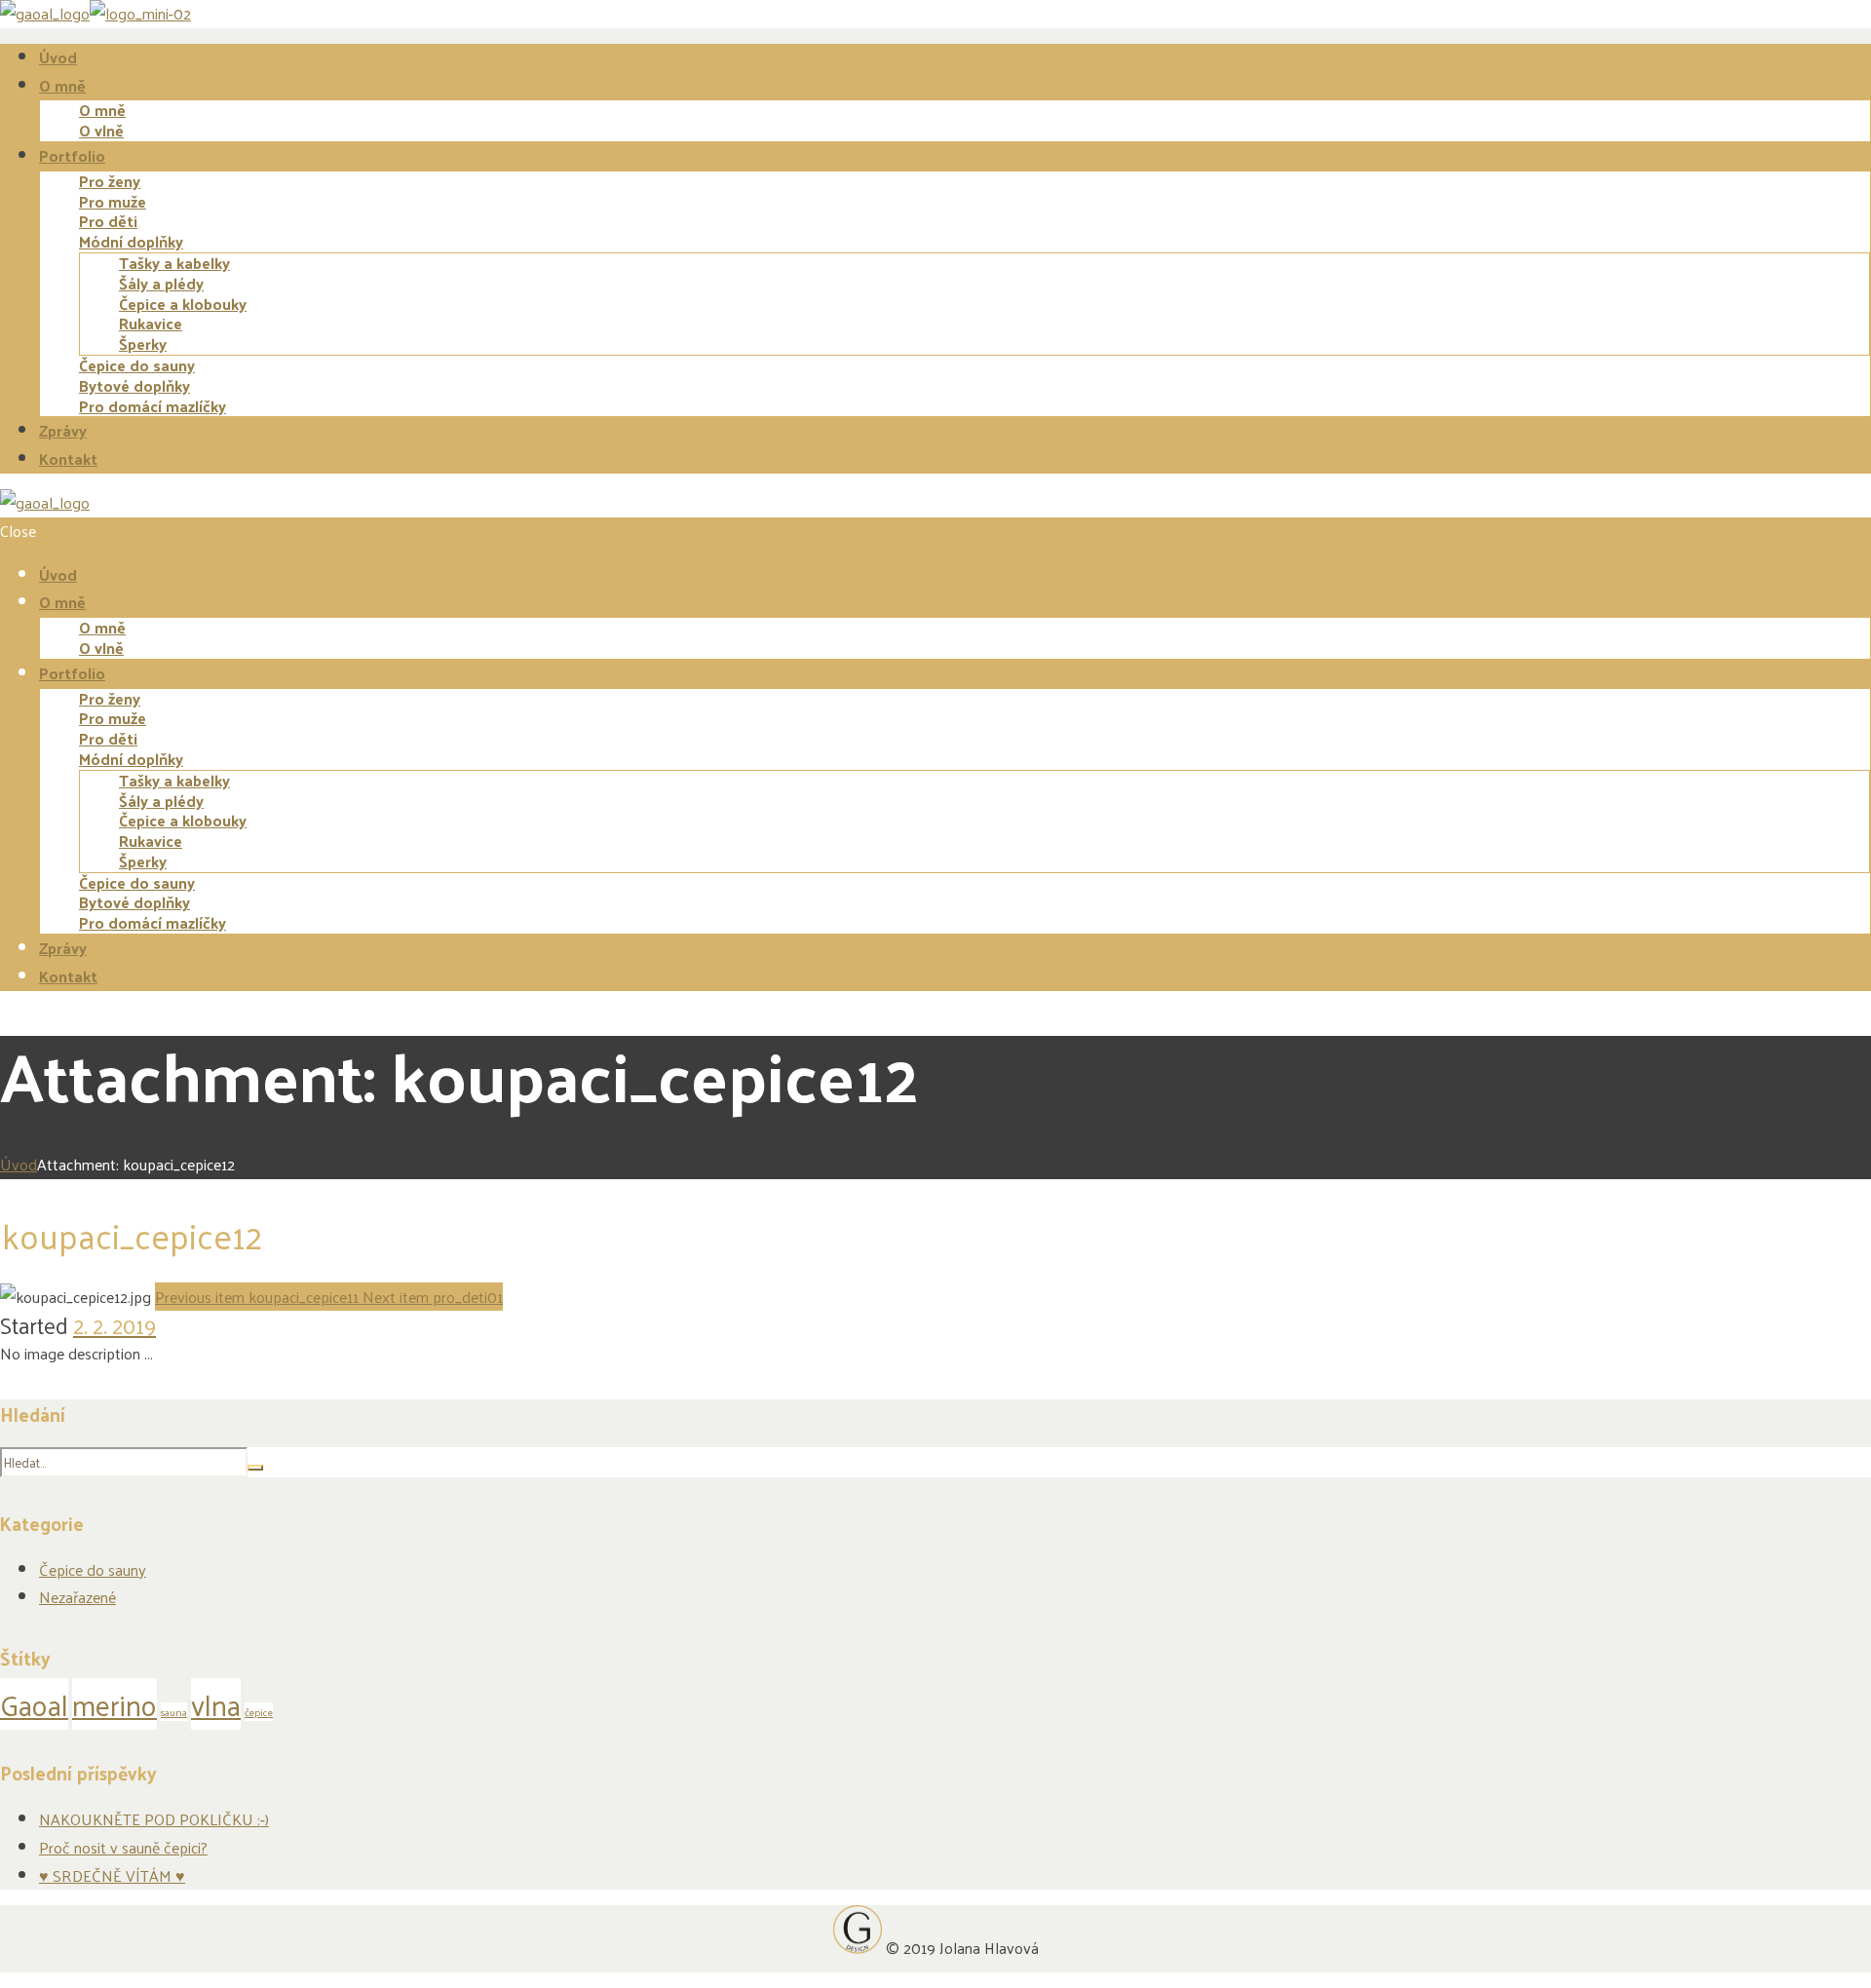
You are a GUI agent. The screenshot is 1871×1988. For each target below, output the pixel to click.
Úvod (19, 1164)
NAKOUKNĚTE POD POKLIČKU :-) (154, 1819)
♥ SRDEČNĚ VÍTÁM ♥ (112, 1875)
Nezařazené (77, 1597)
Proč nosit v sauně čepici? (123, 1847)
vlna (216, 1704)
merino (115, 1704)
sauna (174, 1712)
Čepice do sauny (93, 1569)
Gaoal (34, 1704)
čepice (259, 1712)
